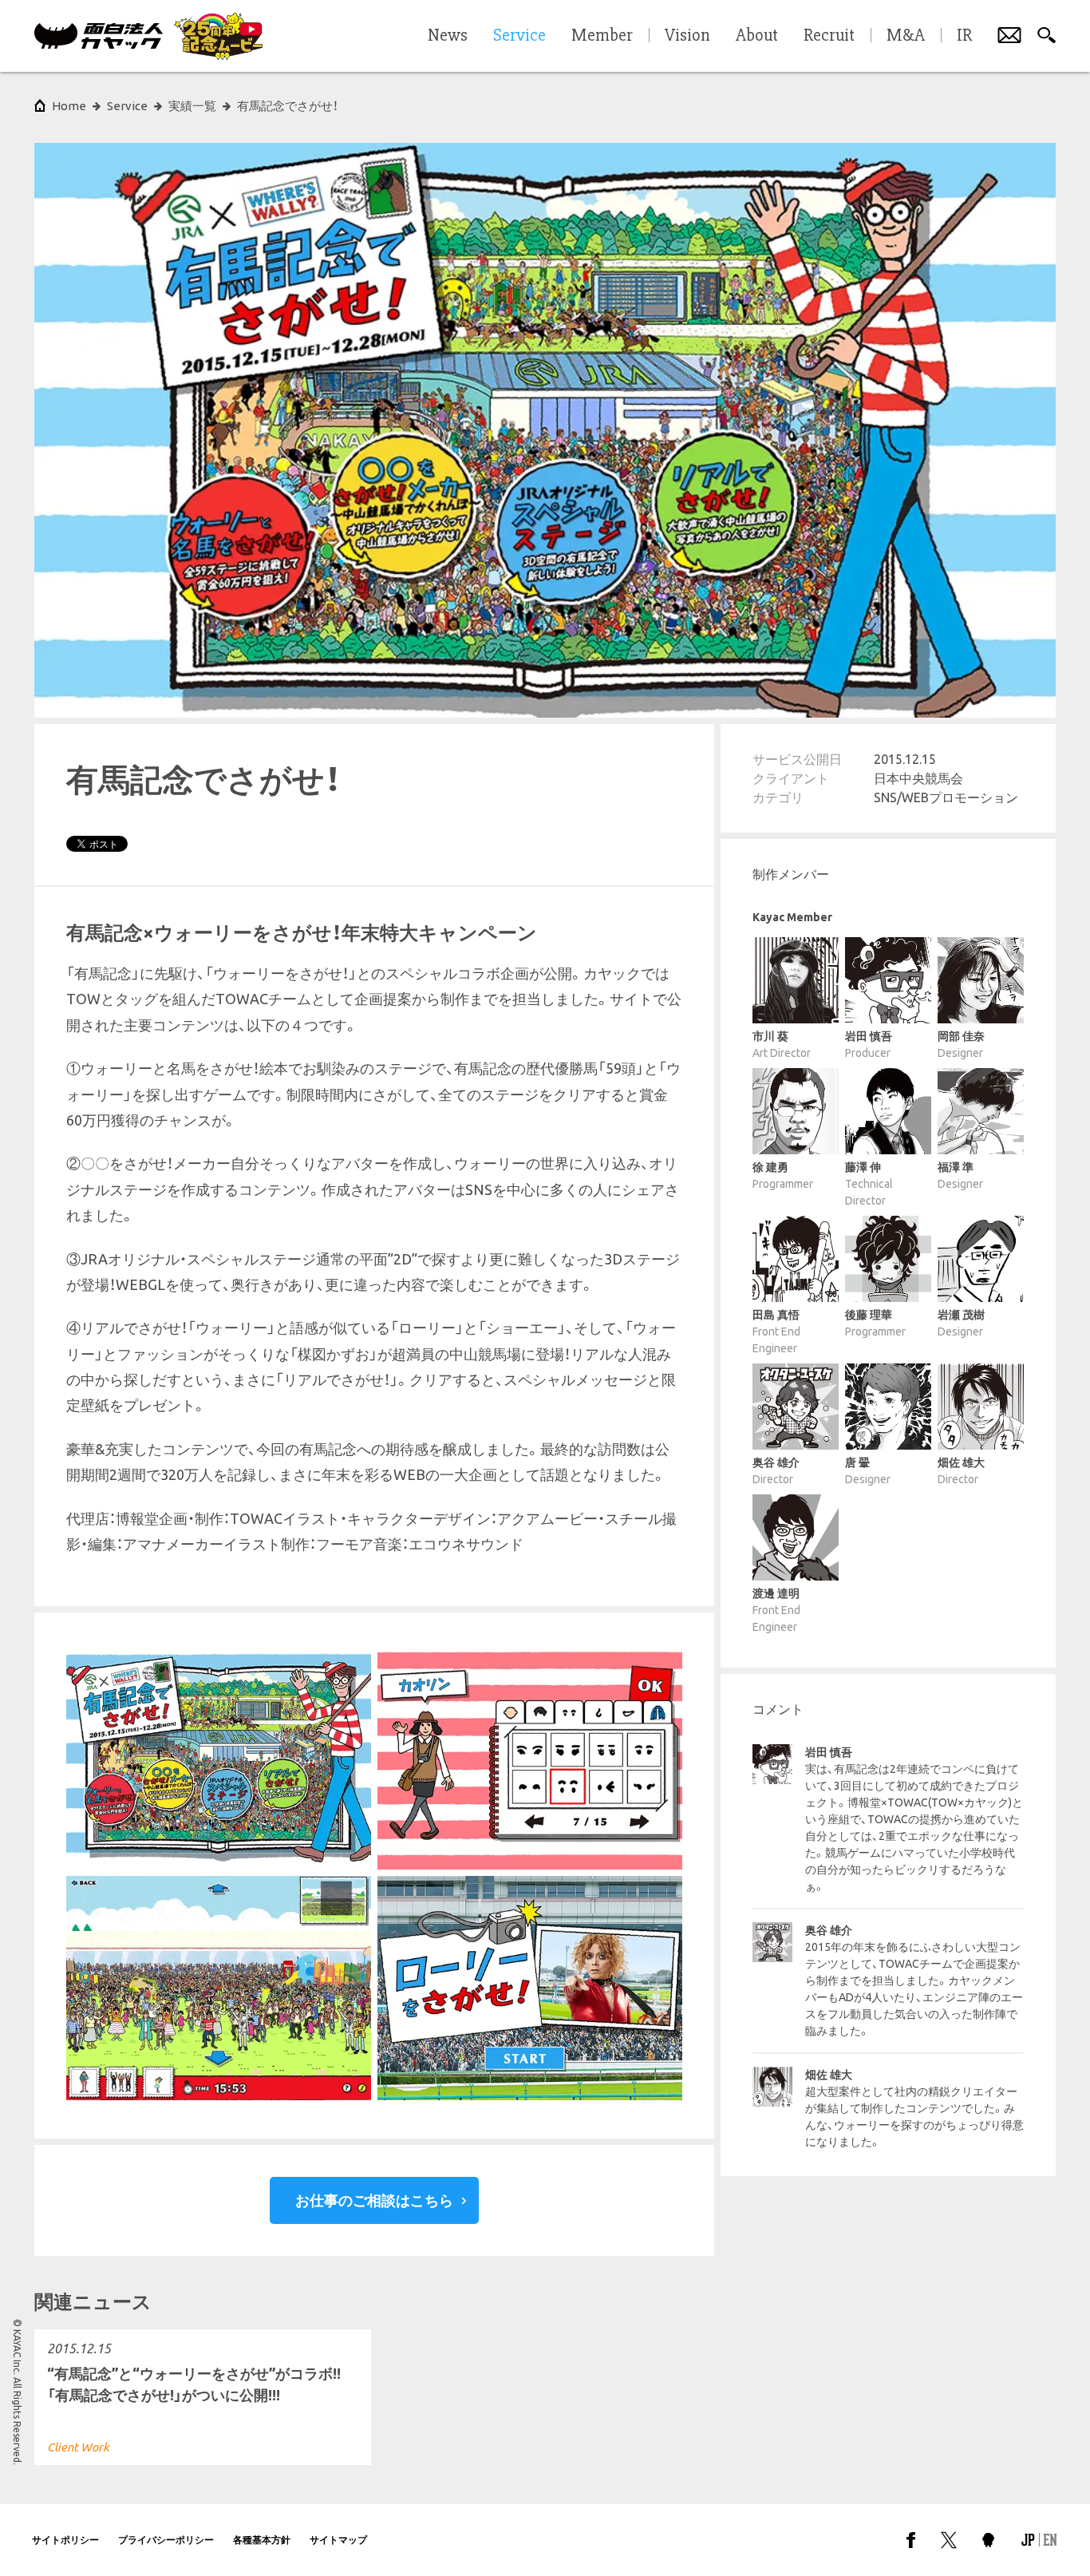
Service (127, 106)
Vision (687, 36)
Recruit (829, 36)
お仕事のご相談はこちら (374, 2200)
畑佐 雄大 (829, 2075)
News (448, 36)
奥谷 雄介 (829, 1930)
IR (964, 36)
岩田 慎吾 (829, 1752)
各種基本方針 (262, 2540)
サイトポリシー (65, 2540)
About (757, 36)
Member (602, 36)
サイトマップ (338, 2540)
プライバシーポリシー (166, 2540)
